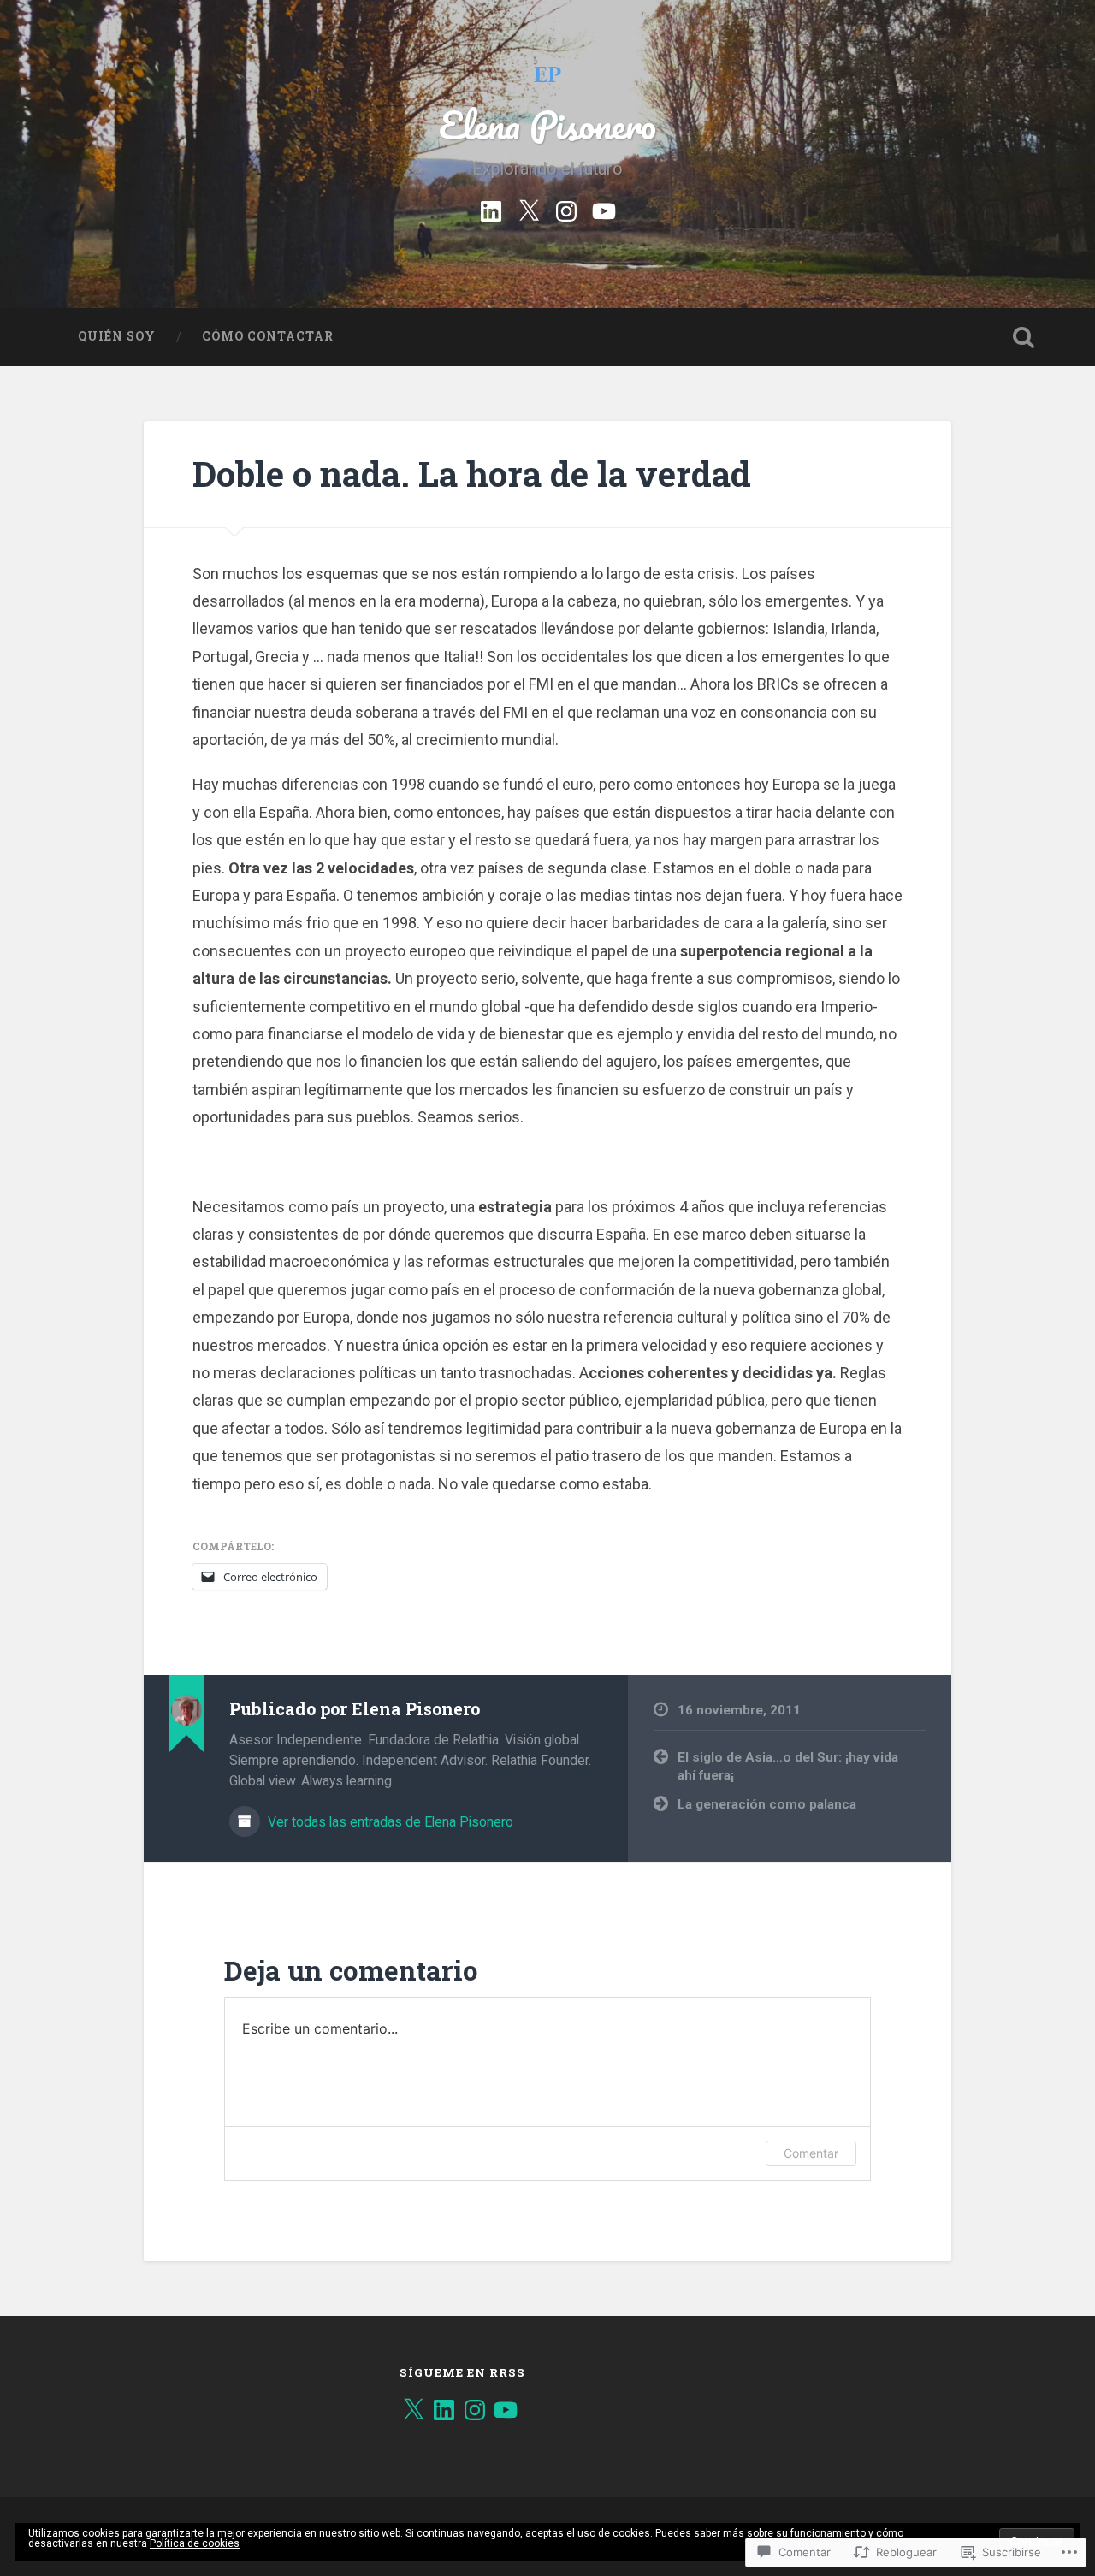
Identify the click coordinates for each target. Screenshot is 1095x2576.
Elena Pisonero (547, 124)
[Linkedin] (491, 209)
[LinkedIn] (444, 2410)
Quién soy (117, 336)
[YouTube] (506, 2410)
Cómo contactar (268, 336)
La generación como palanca (767, 1804)
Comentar (811, 2153)
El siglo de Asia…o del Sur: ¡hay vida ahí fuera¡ (788, 1766)
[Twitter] (529, 209)
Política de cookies (195, 2543)
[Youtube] (604, 209)
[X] (413, 2410)
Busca (1023, 337)
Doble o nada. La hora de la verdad (472, 474)
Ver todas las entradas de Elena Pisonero (389, 1822)
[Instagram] (566, 209)
